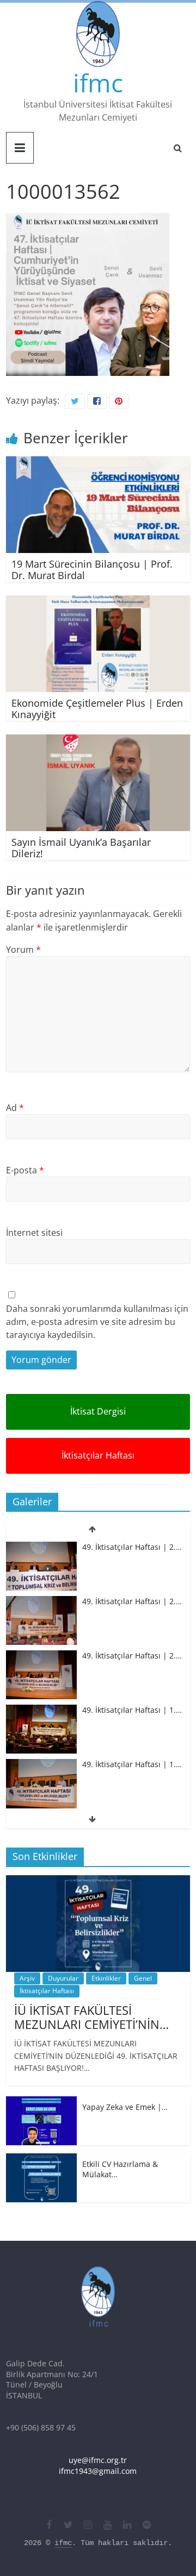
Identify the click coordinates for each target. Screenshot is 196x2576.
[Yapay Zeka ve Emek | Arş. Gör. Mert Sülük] (41, 2102)
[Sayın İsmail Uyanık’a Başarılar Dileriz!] (98, 741)
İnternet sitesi (34, 1233)
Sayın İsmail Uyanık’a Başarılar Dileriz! (81, 848)
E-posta (25, 1170)
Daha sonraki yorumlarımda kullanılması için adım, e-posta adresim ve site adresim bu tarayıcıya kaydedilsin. (97, 1322)
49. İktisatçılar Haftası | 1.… (132, 1710)
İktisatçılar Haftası (98, 1455)
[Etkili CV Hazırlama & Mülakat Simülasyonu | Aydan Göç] (41, 2159)
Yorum (23, 950)
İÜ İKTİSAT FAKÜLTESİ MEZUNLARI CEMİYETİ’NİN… (91, 2017)
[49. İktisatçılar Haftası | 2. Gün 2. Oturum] (41, 1601)
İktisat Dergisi (98, 1411)
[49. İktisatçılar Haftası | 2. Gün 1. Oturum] (41, 1656)
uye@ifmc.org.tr (98, 2460)
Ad (15, 1108)
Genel (143, 1978)
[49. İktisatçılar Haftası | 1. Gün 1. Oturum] (41, 1765)
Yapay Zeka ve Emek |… (125, 2107)
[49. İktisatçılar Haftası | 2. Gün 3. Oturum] (41, 1547)
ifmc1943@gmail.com (98, 2471)
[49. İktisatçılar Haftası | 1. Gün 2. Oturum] (41, 1710)
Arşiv (27, 1978)
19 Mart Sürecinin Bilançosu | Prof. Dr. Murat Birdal (92, 570)
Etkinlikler (106, 1978)
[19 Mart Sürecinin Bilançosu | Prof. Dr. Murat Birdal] (98, 463)
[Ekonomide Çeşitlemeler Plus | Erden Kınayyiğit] (98, 602)
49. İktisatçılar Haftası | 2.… (132, 1546)
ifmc (98, 83)
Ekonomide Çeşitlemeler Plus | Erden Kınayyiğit (97, 709)
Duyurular (63, 1978)
